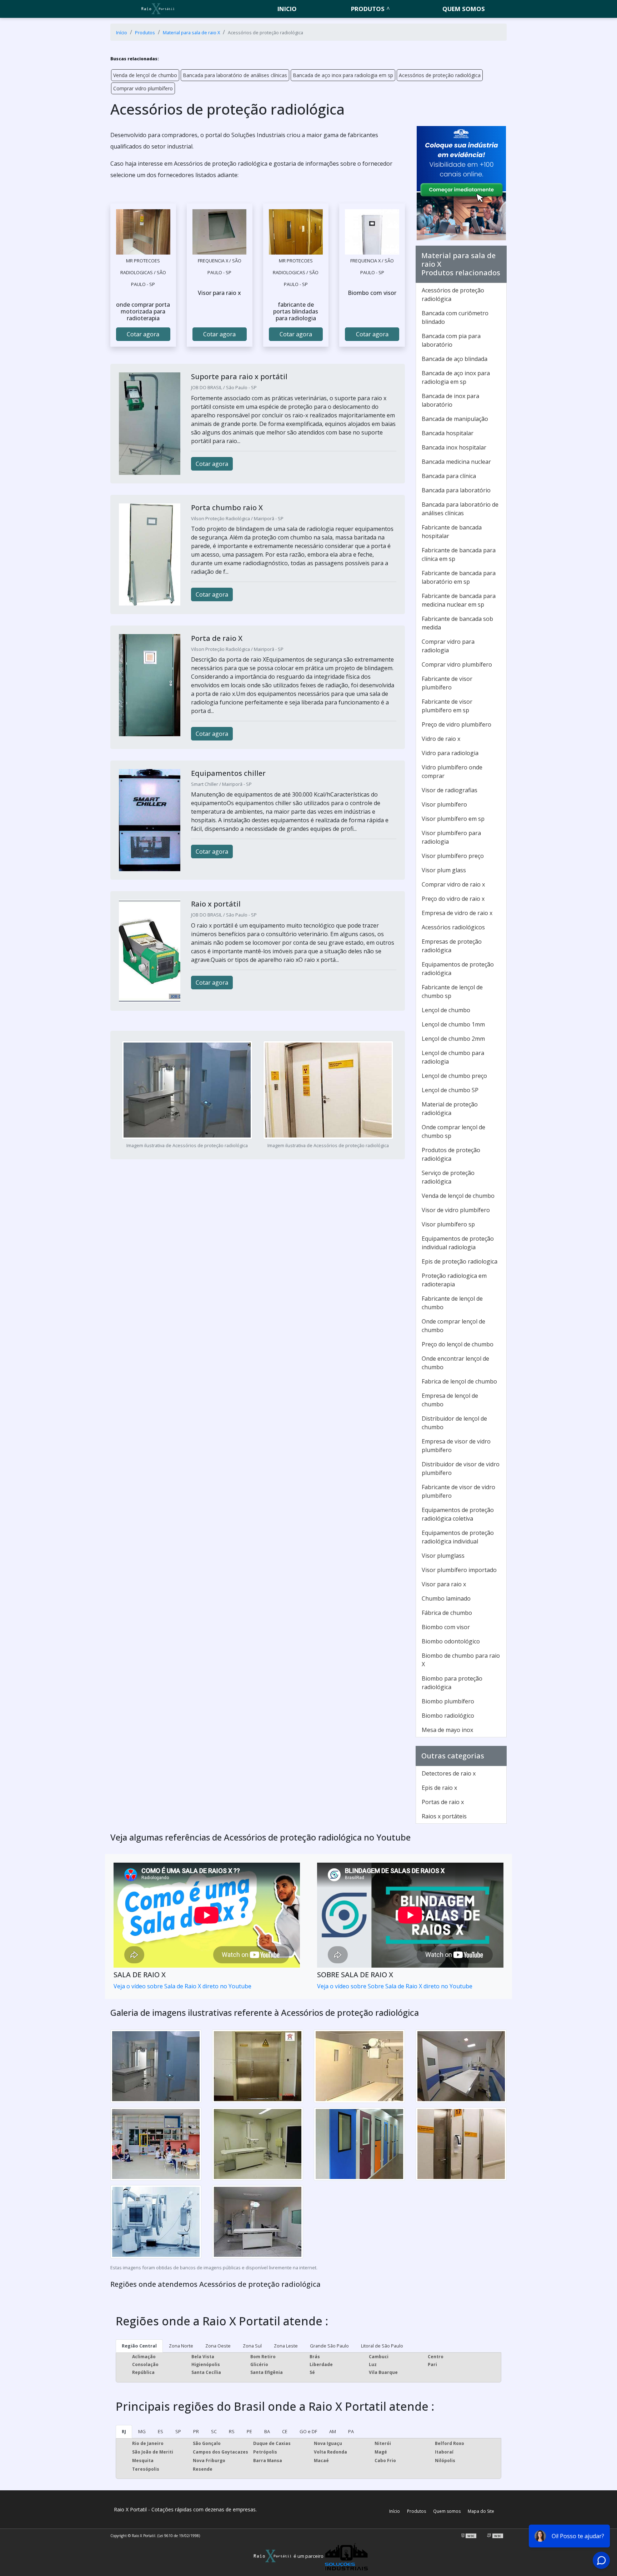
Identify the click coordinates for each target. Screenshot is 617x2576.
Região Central (139, 2346)
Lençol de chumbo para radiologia (453, 1057)
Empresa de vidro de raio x (457, 913)
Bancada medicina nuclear (456, 462)
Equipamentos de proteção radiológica (458, 969)
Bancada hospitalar (448, 433)
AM (333, 2431)
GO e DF (308, 2431)
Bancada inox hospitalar (454, 447)
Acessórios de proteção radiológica (440, 75)
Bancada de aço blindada (455, 359)
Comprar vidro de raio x (453, 884)
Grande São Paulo (329, 2346)
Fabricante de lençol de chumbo (452, 1303)
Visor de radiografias (450, 790)
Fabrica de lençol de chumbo (459, 1381)
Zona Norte (181, 2346)
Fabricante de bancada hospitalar (452, 532)
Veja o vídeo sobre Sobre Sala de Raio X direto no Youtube (395, 1986)
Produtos (368, 9)
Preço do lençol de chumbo (458, 1344)
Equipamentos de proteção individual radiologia (458, 1243)
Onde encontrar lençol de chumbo (455, 1363)
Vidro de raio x (441, 739)
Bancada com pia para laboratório (451, 340)
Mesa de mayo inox (447, 1730)
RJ (124, 2431)
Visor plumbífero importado (459, 1570)
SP (178, 2431)
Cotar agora (143, 334)
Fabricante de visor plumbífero (447, 683)
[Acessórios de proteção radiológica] (143, 232)
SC (214, 2431)
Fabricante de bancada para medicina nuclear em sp (459, 600)
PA (351, 2431)
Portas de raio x (443, 1802)
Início (395, 2511)
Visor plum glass (444, 870)
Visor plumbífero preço (453, 856)
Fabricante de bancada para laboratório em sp (459, 577)
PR (196, 2431)
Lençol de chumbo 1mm (453, 1024)
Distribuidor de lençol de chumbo (454, 1423)
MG (142, 2431)
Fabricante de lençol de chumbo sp (452, 991)
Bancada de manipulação (455, 419)
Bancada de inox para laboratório (450, 400)
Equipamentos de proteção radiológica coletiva (458, 1514)
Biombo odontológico (451, 1641)
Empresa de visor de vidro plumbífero (456, 1446)
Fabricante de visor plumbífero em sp (447, 706)
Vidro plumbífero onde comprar (452, 772)
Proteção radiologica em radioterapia (454, 1280)
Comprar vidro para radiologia (448, 646)
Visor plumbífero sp (448, 1224)
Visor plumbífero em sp (453, 819)
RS (232, 2431)
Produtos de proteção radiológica (451, 1154)
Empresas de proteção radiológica (452, 946)
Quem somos (464, 9)
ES (160, 2431)
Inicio (287, 9)
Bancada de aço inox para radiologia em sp (343, 75)
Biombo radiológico (448, 1716)
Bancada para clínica (449, 476)
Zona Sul (252, 2346)
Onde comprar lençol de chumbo (453, 1326)
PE (249, 2431)
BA (267, 2431)
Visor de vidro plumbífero (456, 1210)
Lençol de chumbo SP (450, 1090)
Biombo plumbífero (448, 1701)
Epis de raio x (439, 1788)
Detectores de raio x (449, 1773)
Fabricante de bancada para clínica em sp (459, 554)
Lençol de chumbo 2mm (453, 1039)
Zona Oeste (218, 2346)
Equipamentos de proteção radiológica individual (458, 1537)
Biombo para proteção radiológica (452, 1683)
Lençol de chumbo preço (454, 1076)
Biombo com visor (446, 1627)
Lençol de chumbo (446, 1010)
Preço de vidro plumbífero (457, 724)
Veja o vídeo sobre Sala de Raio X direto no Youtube (182, 1986)
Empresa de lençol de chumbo (450, 1400)
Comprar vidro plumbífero (143, 88)
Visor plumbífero (444, 804)
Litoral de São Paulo (382, 2346)
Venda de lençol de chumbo (145, 75)
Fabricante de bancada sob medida (457, 623)
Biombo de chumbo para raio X (461, 1660)
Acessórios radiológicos (453, 927)
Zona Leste (286, 2346)
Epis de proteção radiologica (460, 1261)
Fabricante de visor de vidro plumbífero (458, 1491)
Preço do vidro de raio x (453, 899)
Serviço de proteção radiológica (448, 1177)
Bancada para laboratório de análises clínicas (235, 75)
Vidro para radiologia (450, 753)
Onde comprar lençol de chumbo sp (453, 1131)
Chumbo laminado (446, 1598)
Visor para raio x (444, 1584)
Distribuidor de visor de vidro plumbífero (461, 1468)
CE (285, 2431)
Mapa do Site (481, 2511)
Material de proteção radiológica (450, 1109)
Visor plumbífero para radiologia (451, 837)
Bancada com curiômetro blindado (455, 317)
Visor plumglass (443, 1556)
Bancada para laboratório (456, 490)
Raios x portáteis (444, 1816)
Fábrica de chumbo (447, 1613)
